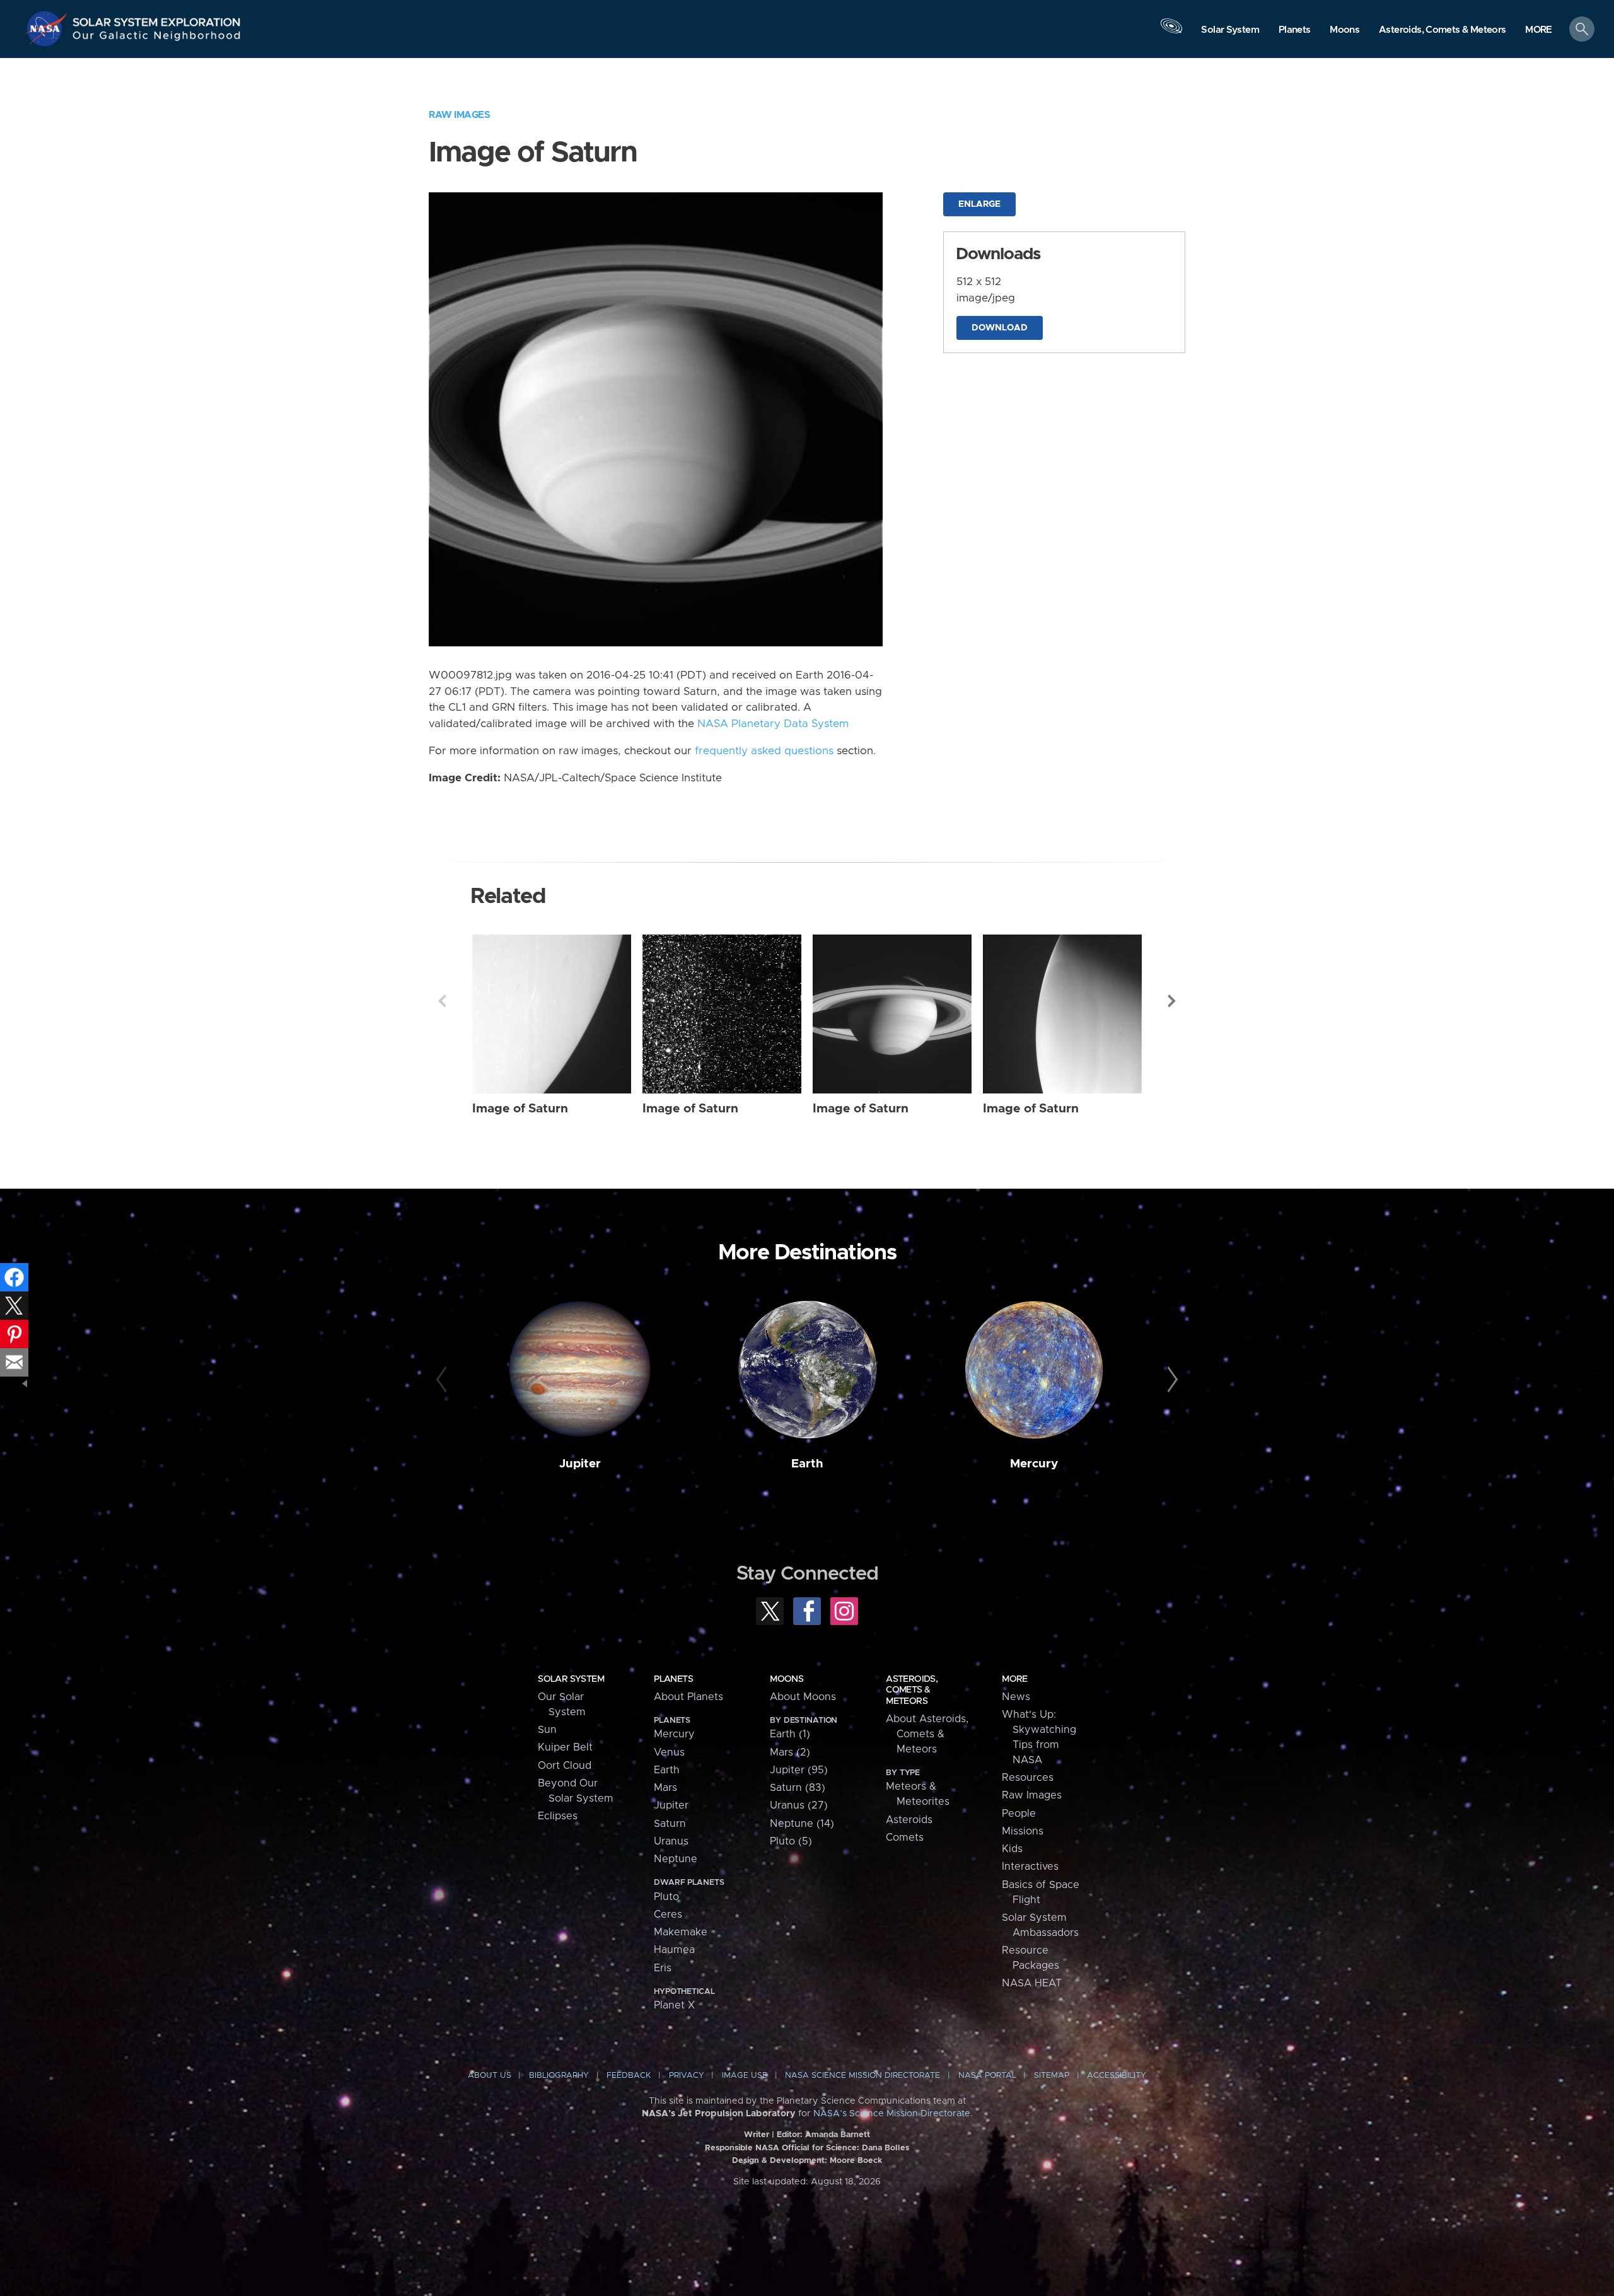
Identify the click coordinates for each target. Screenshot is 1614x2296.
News (1016, 1697)
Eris (663, 1968)
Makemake (681, 1932)
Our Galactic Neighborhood (157, 38)
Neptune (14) (802, 1824)
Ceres (668, 1914)
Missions (1023, 1831)
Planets (673, 1679)
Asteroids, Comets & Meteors (912, 1690)
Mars (665, 1788)
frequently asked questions (764, 751)
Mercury (1034, 1464)
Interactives (1030, 1867)
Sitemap (1052, 2076)
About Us (490, 2076)
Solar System (571, 1679)
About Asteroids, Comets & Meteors (927, 1734)
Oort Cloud (565, 1766)
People (1019, 1814)
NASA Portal (987, 2076)
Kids (1012, 1849)
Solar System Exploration (157, 19)
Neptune (676, 1859)
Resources (1028, 1778)
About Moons (803, 1697)
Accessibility (1117, 2076)
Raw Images (459, 115)
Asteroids (909, 1820)
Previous (442, 1001)
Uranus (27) (799, 1805)
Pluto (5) (791, 1841)
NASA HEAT (1032, 1983)
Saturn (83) (798, 1788)
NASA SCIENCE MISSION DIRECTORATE (862, 2076)
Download (1000, 328)
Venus (669, 1752)
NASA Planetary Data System (773, 724)
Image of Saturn (520, 1109)
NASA (48, 28)
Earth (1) (790, 1734)
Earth (807, 1464)
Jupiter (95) (799, 1770)
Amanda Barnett (838, 2135)
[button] (1539, 30)
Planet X (674, 2005)
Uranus (671, 1841)
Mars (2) (790, 1752)
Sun (547, 1730)
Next (1172, 1001)
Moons (787, 1679)
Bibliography (559, 2076)
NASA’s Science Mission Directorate (892, 2114)
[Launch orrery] (1171, 32)
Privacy (687, 2076)
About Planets (688, 1697)
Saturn (670, 1824)
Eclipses (558, 1816)
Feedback (629, 2076)
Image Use (745, 2076)
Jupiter (580, 1464)
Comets (905, 1838)
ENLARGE (979, 204)
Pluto (666, 1897)
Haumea (674, 1950)
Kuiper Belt (565, 1747)
